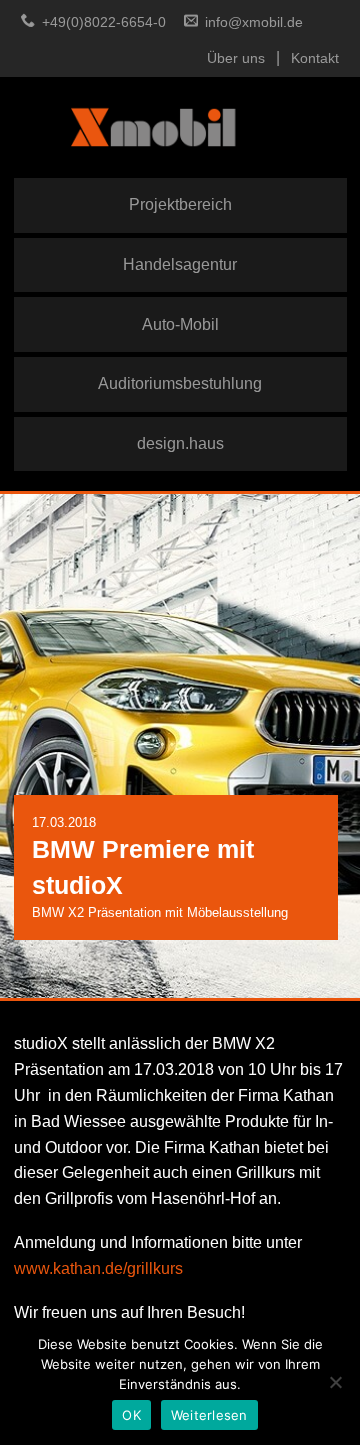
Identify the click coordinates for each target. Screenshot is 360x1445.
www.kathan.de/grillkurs (98, 1268)
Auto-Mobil (180, 324)
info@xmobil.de (254, 22)
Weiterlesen (209, 1415)
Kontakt (315, 58)
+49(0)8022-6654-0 (104, 22)
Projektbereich (180, 204)
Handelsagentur (180, 264)
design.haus (180, 443)
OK (131, 1415)
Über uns (236, 58)
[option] (180, 746)
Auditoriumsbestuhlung (180, 383)
